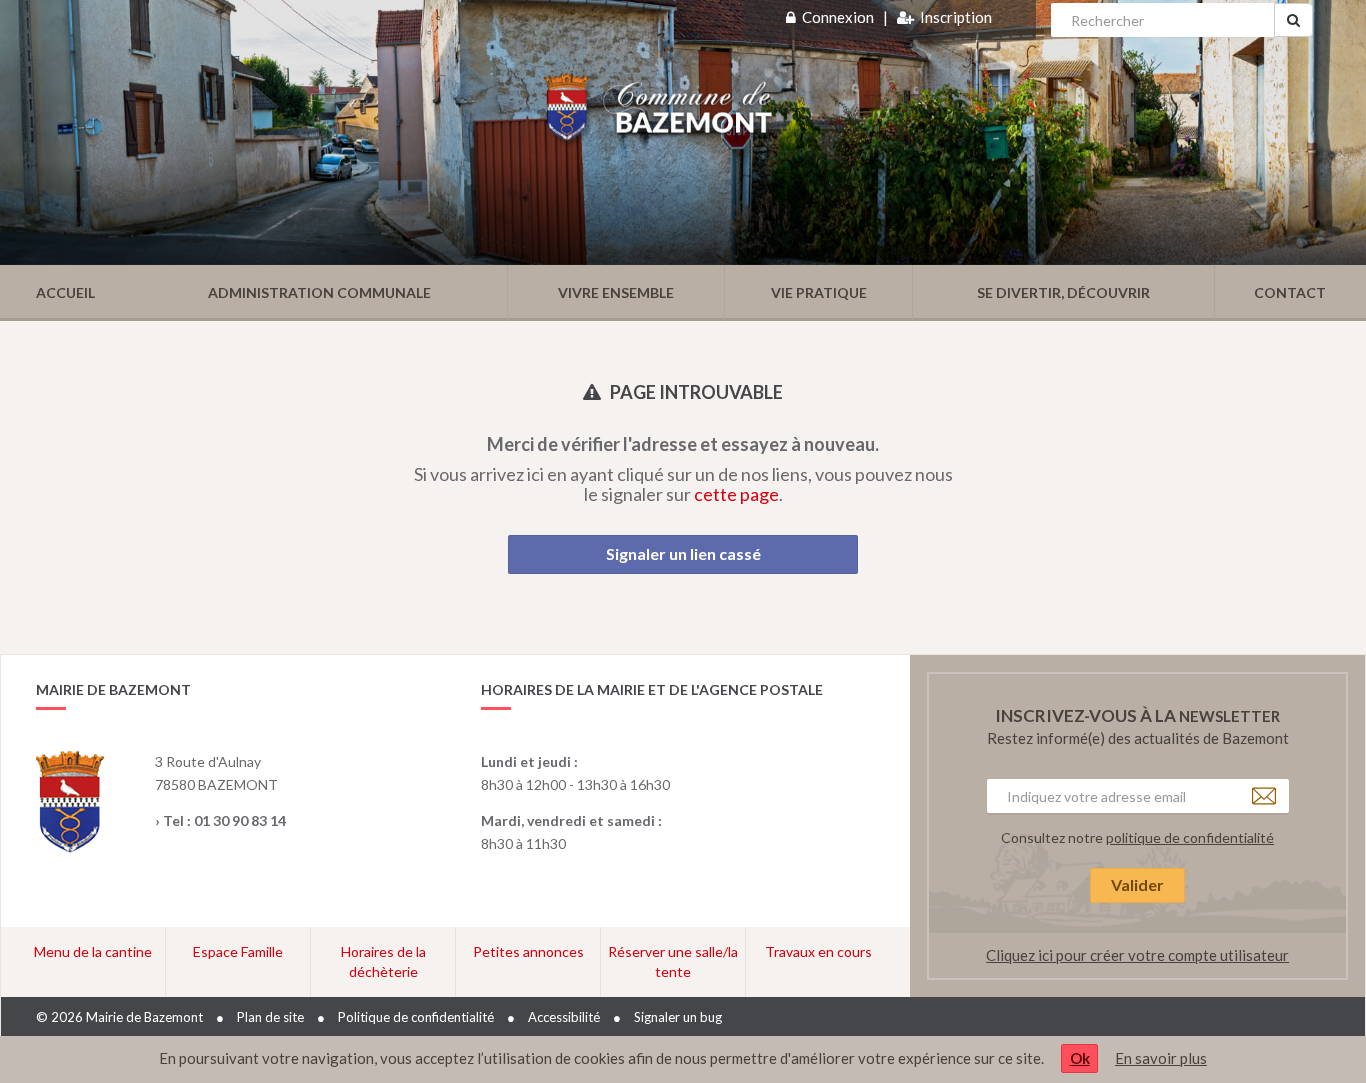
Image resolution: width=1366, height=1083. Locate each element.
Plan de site (270, 1017)
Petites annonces (528, 951)
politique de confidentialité (1190, 837)
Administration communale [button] (319, 292)
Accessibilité (564, 1017)
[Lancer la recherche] (1293, 20)
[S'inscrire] (905, 17)
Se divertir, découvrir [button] (1063, 292)
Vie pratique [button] (819, 292)
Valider (1137, 884)
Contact (1290, 292)
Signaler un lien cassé (683, 553)
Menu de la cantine (93, 951)
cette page (736, 494)
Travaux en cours (818, 951)
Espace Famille (238, 951)
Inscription (956, 17)
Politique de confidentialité (416, 1017)
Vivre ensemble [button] (616, 292)
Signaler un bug (678, 1017)
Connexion (838, 17)
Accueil (65, 292)
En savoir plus (1161, 1058)
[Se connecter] (791, 17)
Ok (1080, 1058)
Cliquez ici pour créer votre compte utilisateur (1137, 955)
